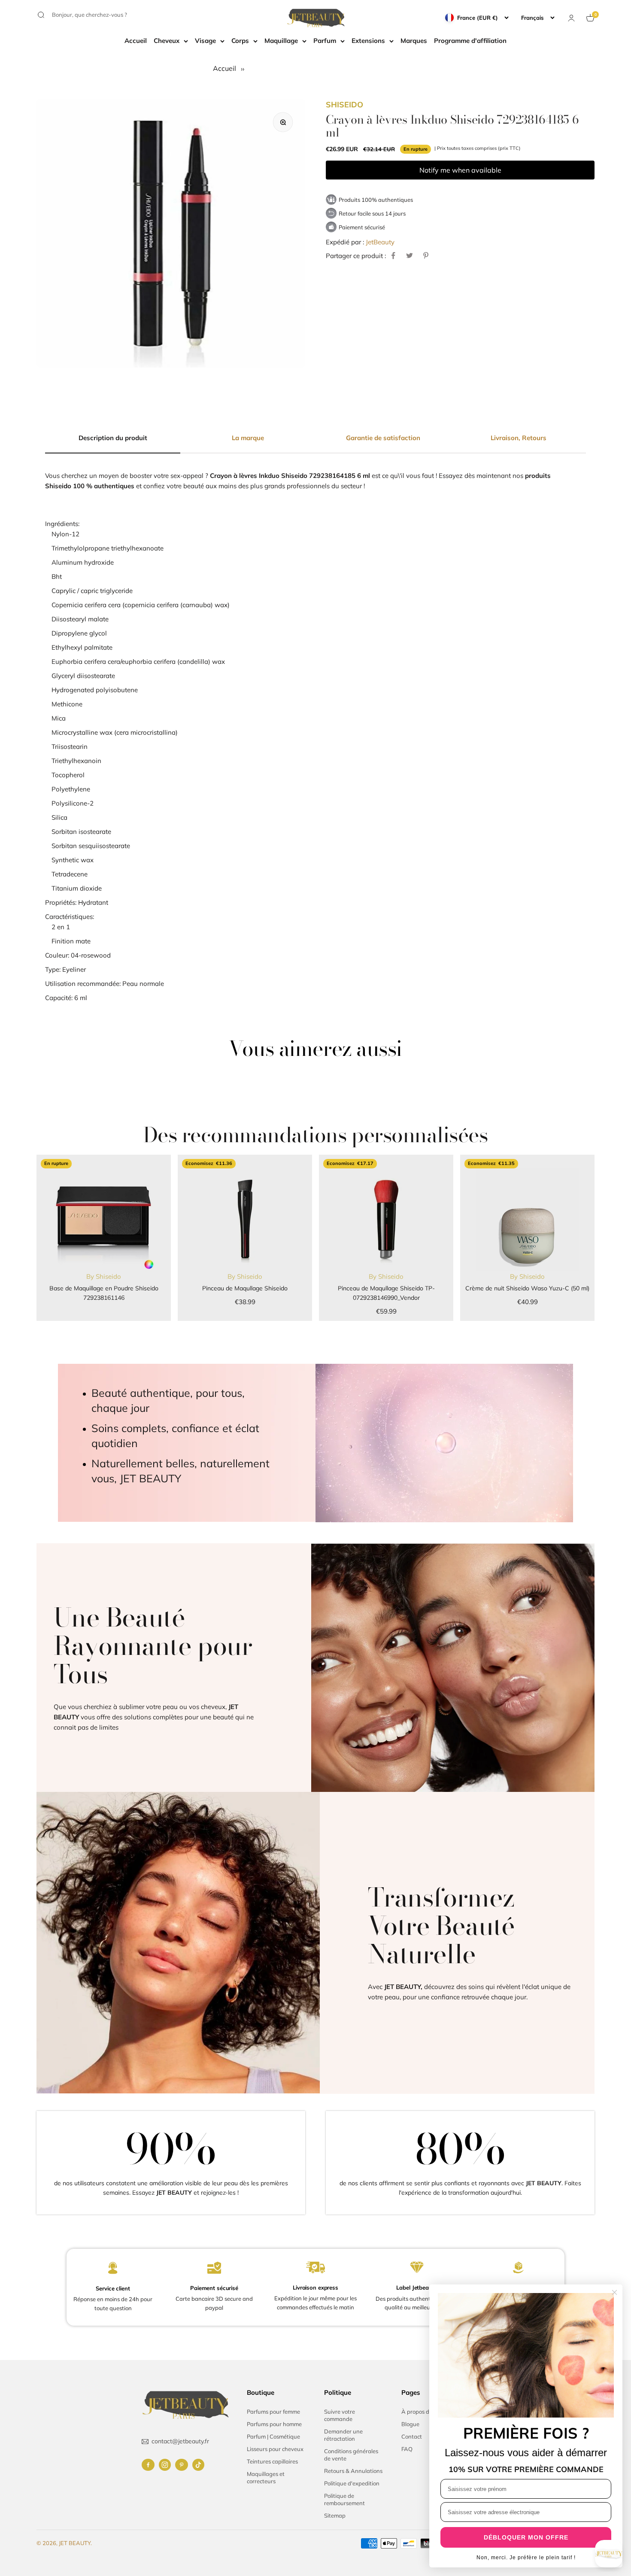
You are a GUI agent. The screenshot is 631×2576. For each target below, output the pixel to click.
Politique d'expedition (352, 2483)
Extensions (368, 41)
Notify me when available (460, 170)
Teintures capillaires (272, 2461)
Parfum (325, 41)
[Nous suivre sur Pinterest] (182, 2465)
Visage (205, 41)
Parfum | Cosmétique (273, 2436)
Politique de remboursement (344, 2499)
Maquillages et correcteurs (266, 2477)
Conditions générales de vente (351, 2455)
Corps (240, 41)
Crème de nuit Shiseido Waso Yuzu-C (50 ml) (527, 1288)
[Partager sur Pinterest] (426, 255)
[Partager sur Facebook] (393, 255)
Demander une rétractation (343, 2435)
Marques (414, 41)
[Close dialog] (614, 2292)
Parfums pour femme (273, 2412)
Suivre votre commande (340, 2415)
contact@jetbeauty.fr (180, 2441)
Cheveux (167, 41)
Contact (412, 2436)
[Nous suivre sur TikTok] (198, 2465)
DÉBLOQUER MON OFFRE (526, 2537)
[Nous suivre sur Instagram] (165, 2465)
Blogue (410, 2424)
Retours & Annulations (353, 2471)
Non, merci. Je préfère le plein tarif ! (526, 2558)
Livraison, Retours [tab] (519, 438)
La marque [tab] (248, 438)
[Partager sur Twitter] (410, 255)
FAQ (407, 2449)
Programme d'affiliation (470, 41)
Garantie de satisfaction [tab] (383, 438)
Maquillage (281, 41)
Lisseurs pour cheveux (275, 2449)
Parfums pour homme (274, 2424)
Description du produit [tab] (113, 438)
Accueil (136, 41)
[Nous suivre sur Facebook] (148, 2465)
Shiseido (344, 105)
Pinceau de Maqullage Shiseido (245, 1288)
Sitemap (335, 2515)
